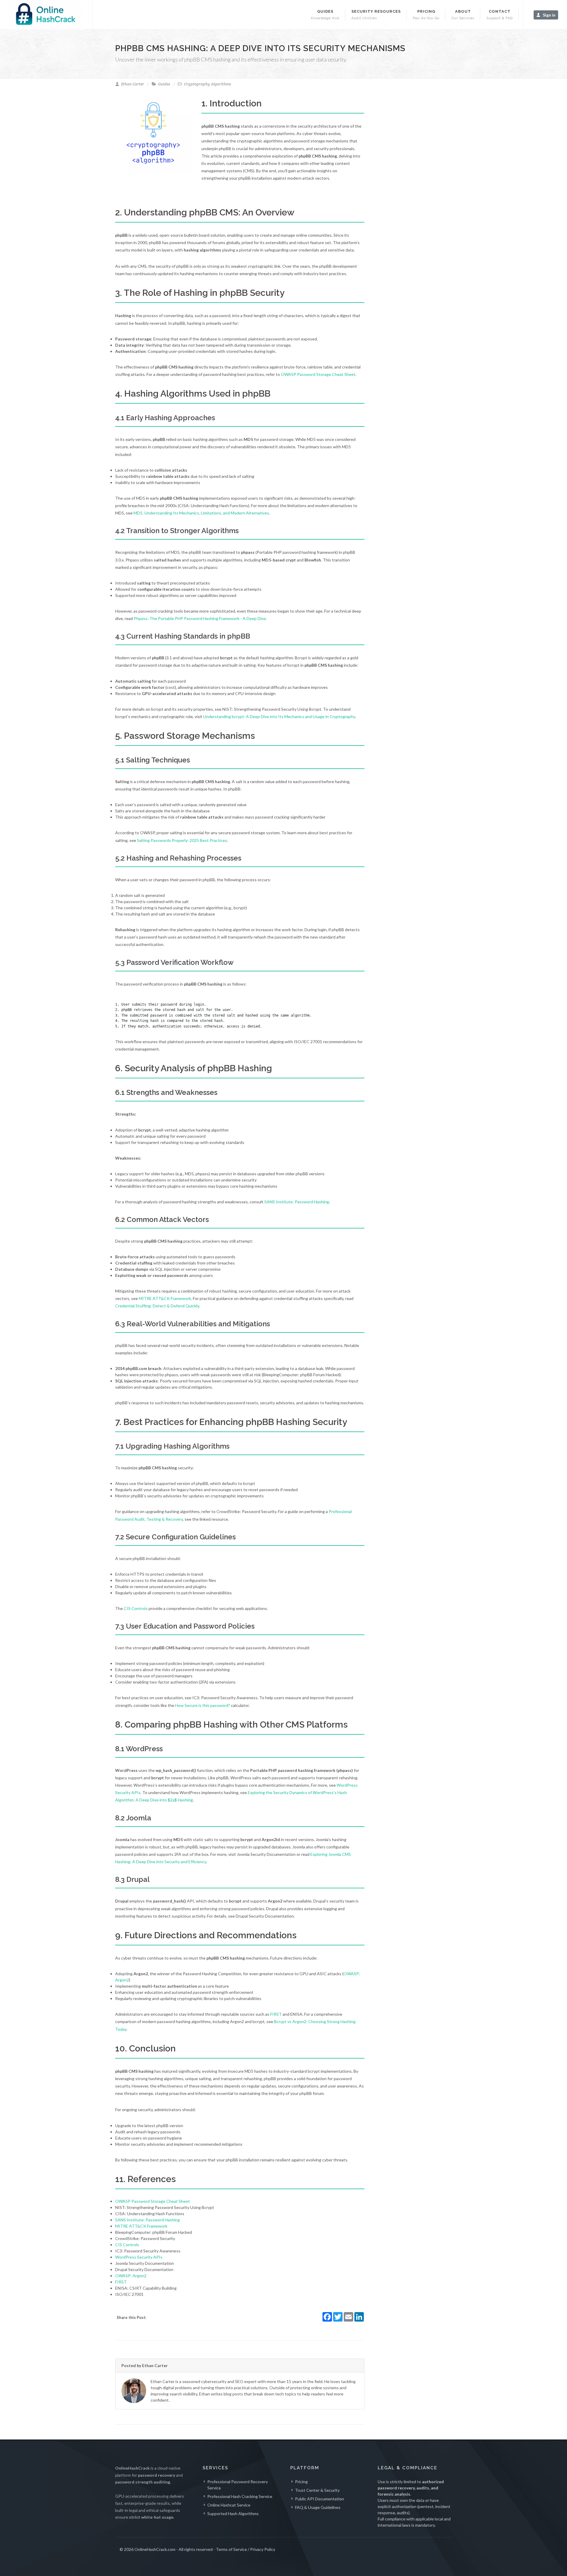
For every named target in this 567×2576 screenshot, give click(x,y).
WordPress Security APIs (139, 2257)
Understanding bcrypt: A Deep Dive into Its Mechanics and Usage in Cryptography (279, 716)
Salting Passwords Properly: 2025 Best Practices (182, 840)
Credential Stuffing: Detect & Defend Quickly (157, 1306)
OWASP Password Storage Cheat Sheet (318, 374)
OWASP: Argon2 (131, 2276)
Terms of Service (231, 2549)
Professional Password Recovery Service (238, 2485)
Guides (164, 84)
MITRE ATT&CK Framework (165, 1298)
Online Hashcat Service (229, 2505)
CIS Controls (136, 1608)
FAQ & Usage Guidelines (318, 2507)
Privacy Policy (263, 2549)
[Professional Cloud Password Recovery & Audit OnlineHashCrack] (46, 15)
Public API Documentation (320, 2499)
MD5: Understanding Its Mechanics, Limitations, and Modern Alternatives (201, 513)
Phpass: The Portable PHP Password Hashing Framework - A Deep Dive (200, 618)
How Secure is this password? (203, 1705)
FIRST (276, 2014)
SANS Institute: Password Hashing (297, 1202)
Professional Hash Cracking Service (240, 2496)
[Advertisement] (422, 191)
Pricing (301, 2482)
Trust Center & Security (317, 2490)
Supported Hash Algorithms (233, 2513)
